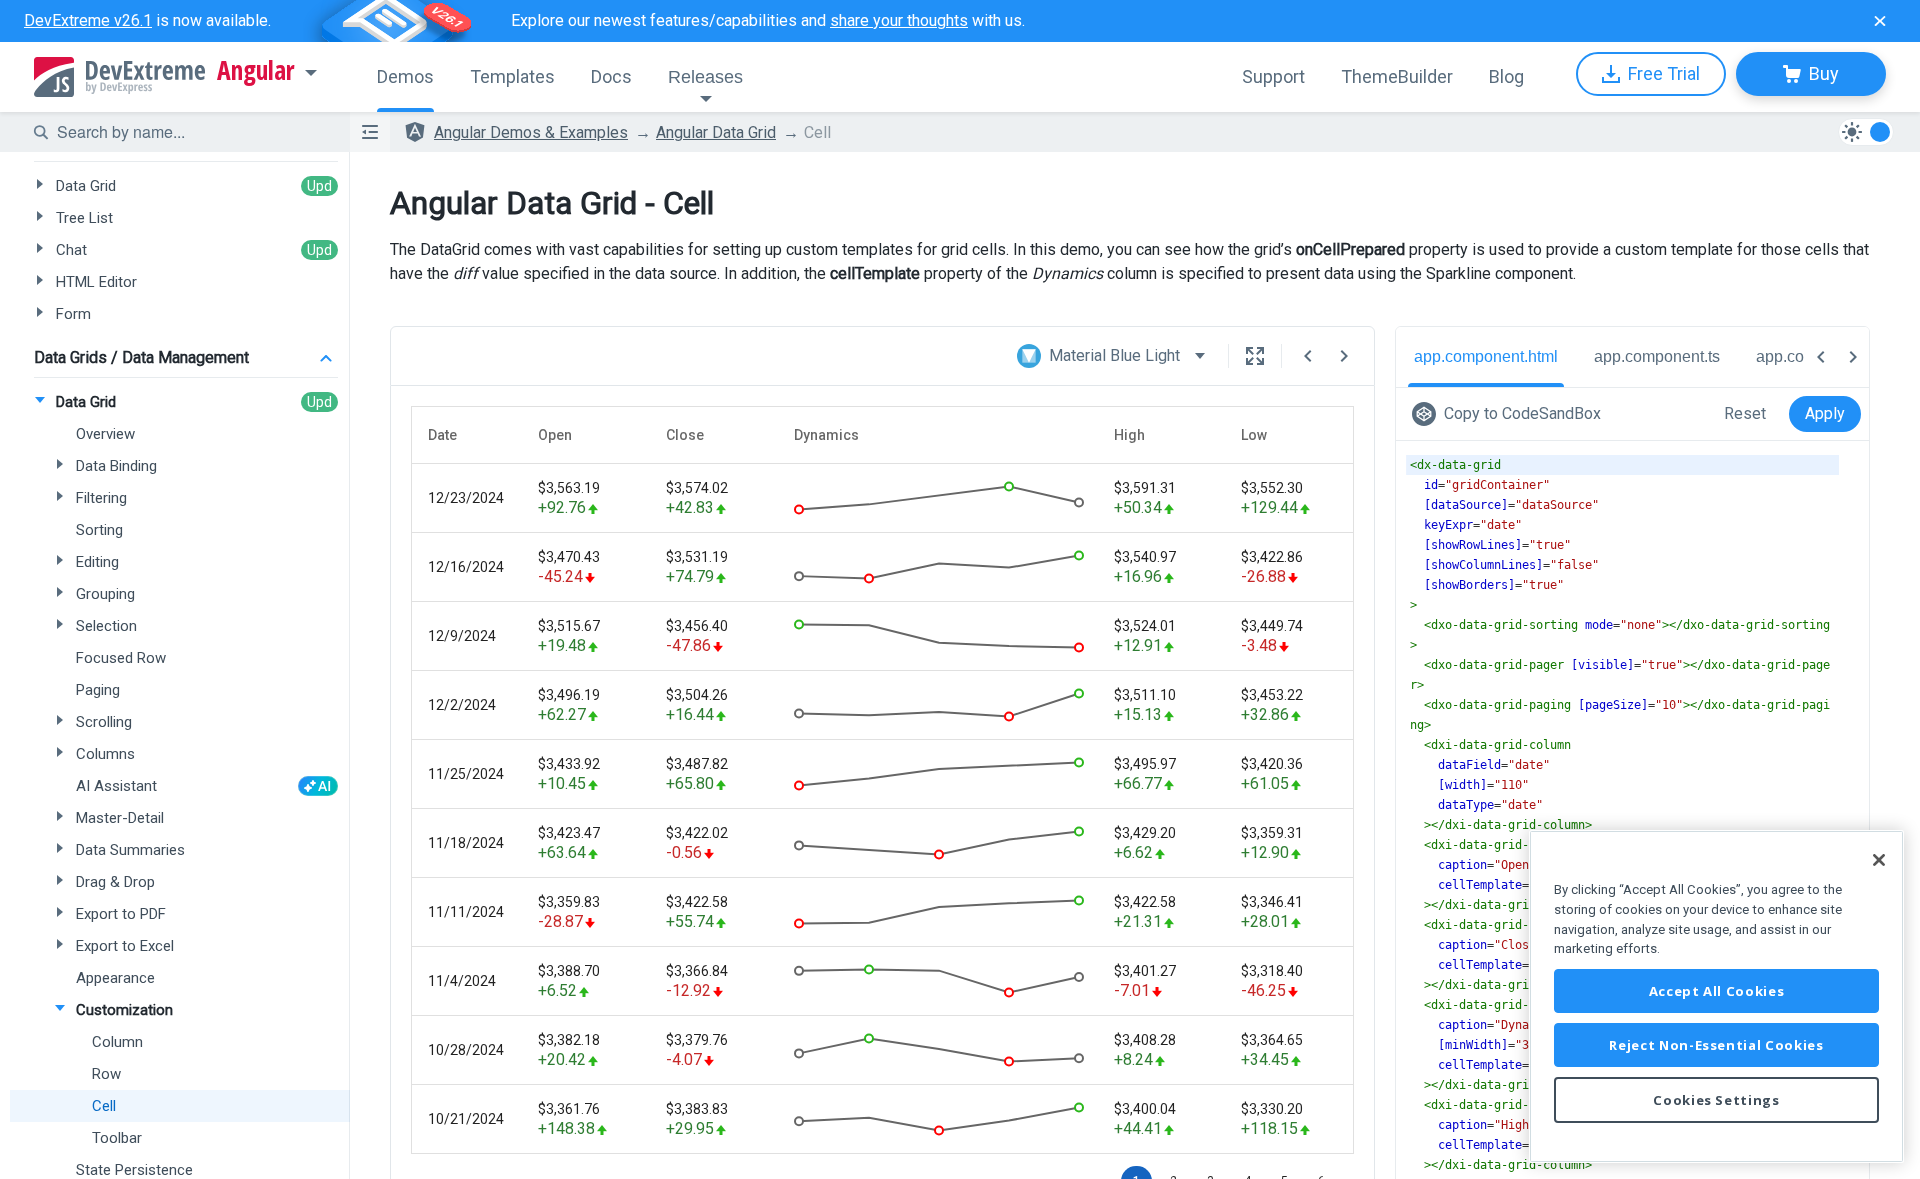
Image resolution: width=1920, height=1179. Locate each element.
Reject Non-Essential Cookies (1716, 1045)
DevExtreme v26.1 (88, 20)
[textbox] (191, 132)
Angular (256, 71)
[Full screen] (1255, 356)
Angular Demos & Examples (531, 132)
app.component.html (1486, 356)
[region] (1716, 996)
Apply (1825, 413)
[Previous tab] (1821, 357)
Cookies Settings (1716, 1100)
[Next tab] (1853, 357)
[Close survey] (1880, 21)
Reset (1745, 413)
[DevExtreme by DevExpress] (119, 77)
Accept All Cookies (1717, 991)
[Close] (1879, 860)
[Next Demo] (1344, 356)
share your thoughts (899, 20)
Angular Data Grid (716, 132)
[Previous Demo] (1308, 356)
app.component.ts (1657, 356)
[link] (1510, 414)
